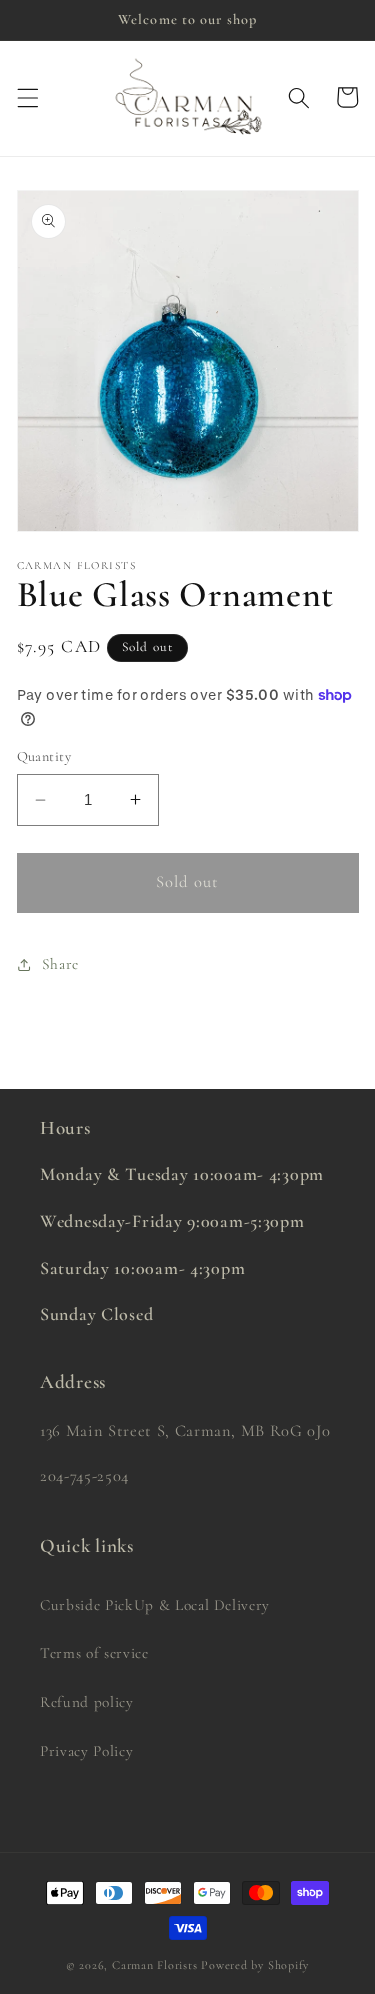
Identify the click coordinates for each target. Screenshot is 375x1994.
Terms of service (94, 1653)
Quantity (44, 756)
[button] (27, 97)
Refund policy (87, 1702)
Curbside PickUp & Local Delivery (155, 1605)
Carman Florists (155, 1965)
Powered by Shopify (255, 1965)
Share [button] (60, 964)
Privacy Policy (86, 1751)
